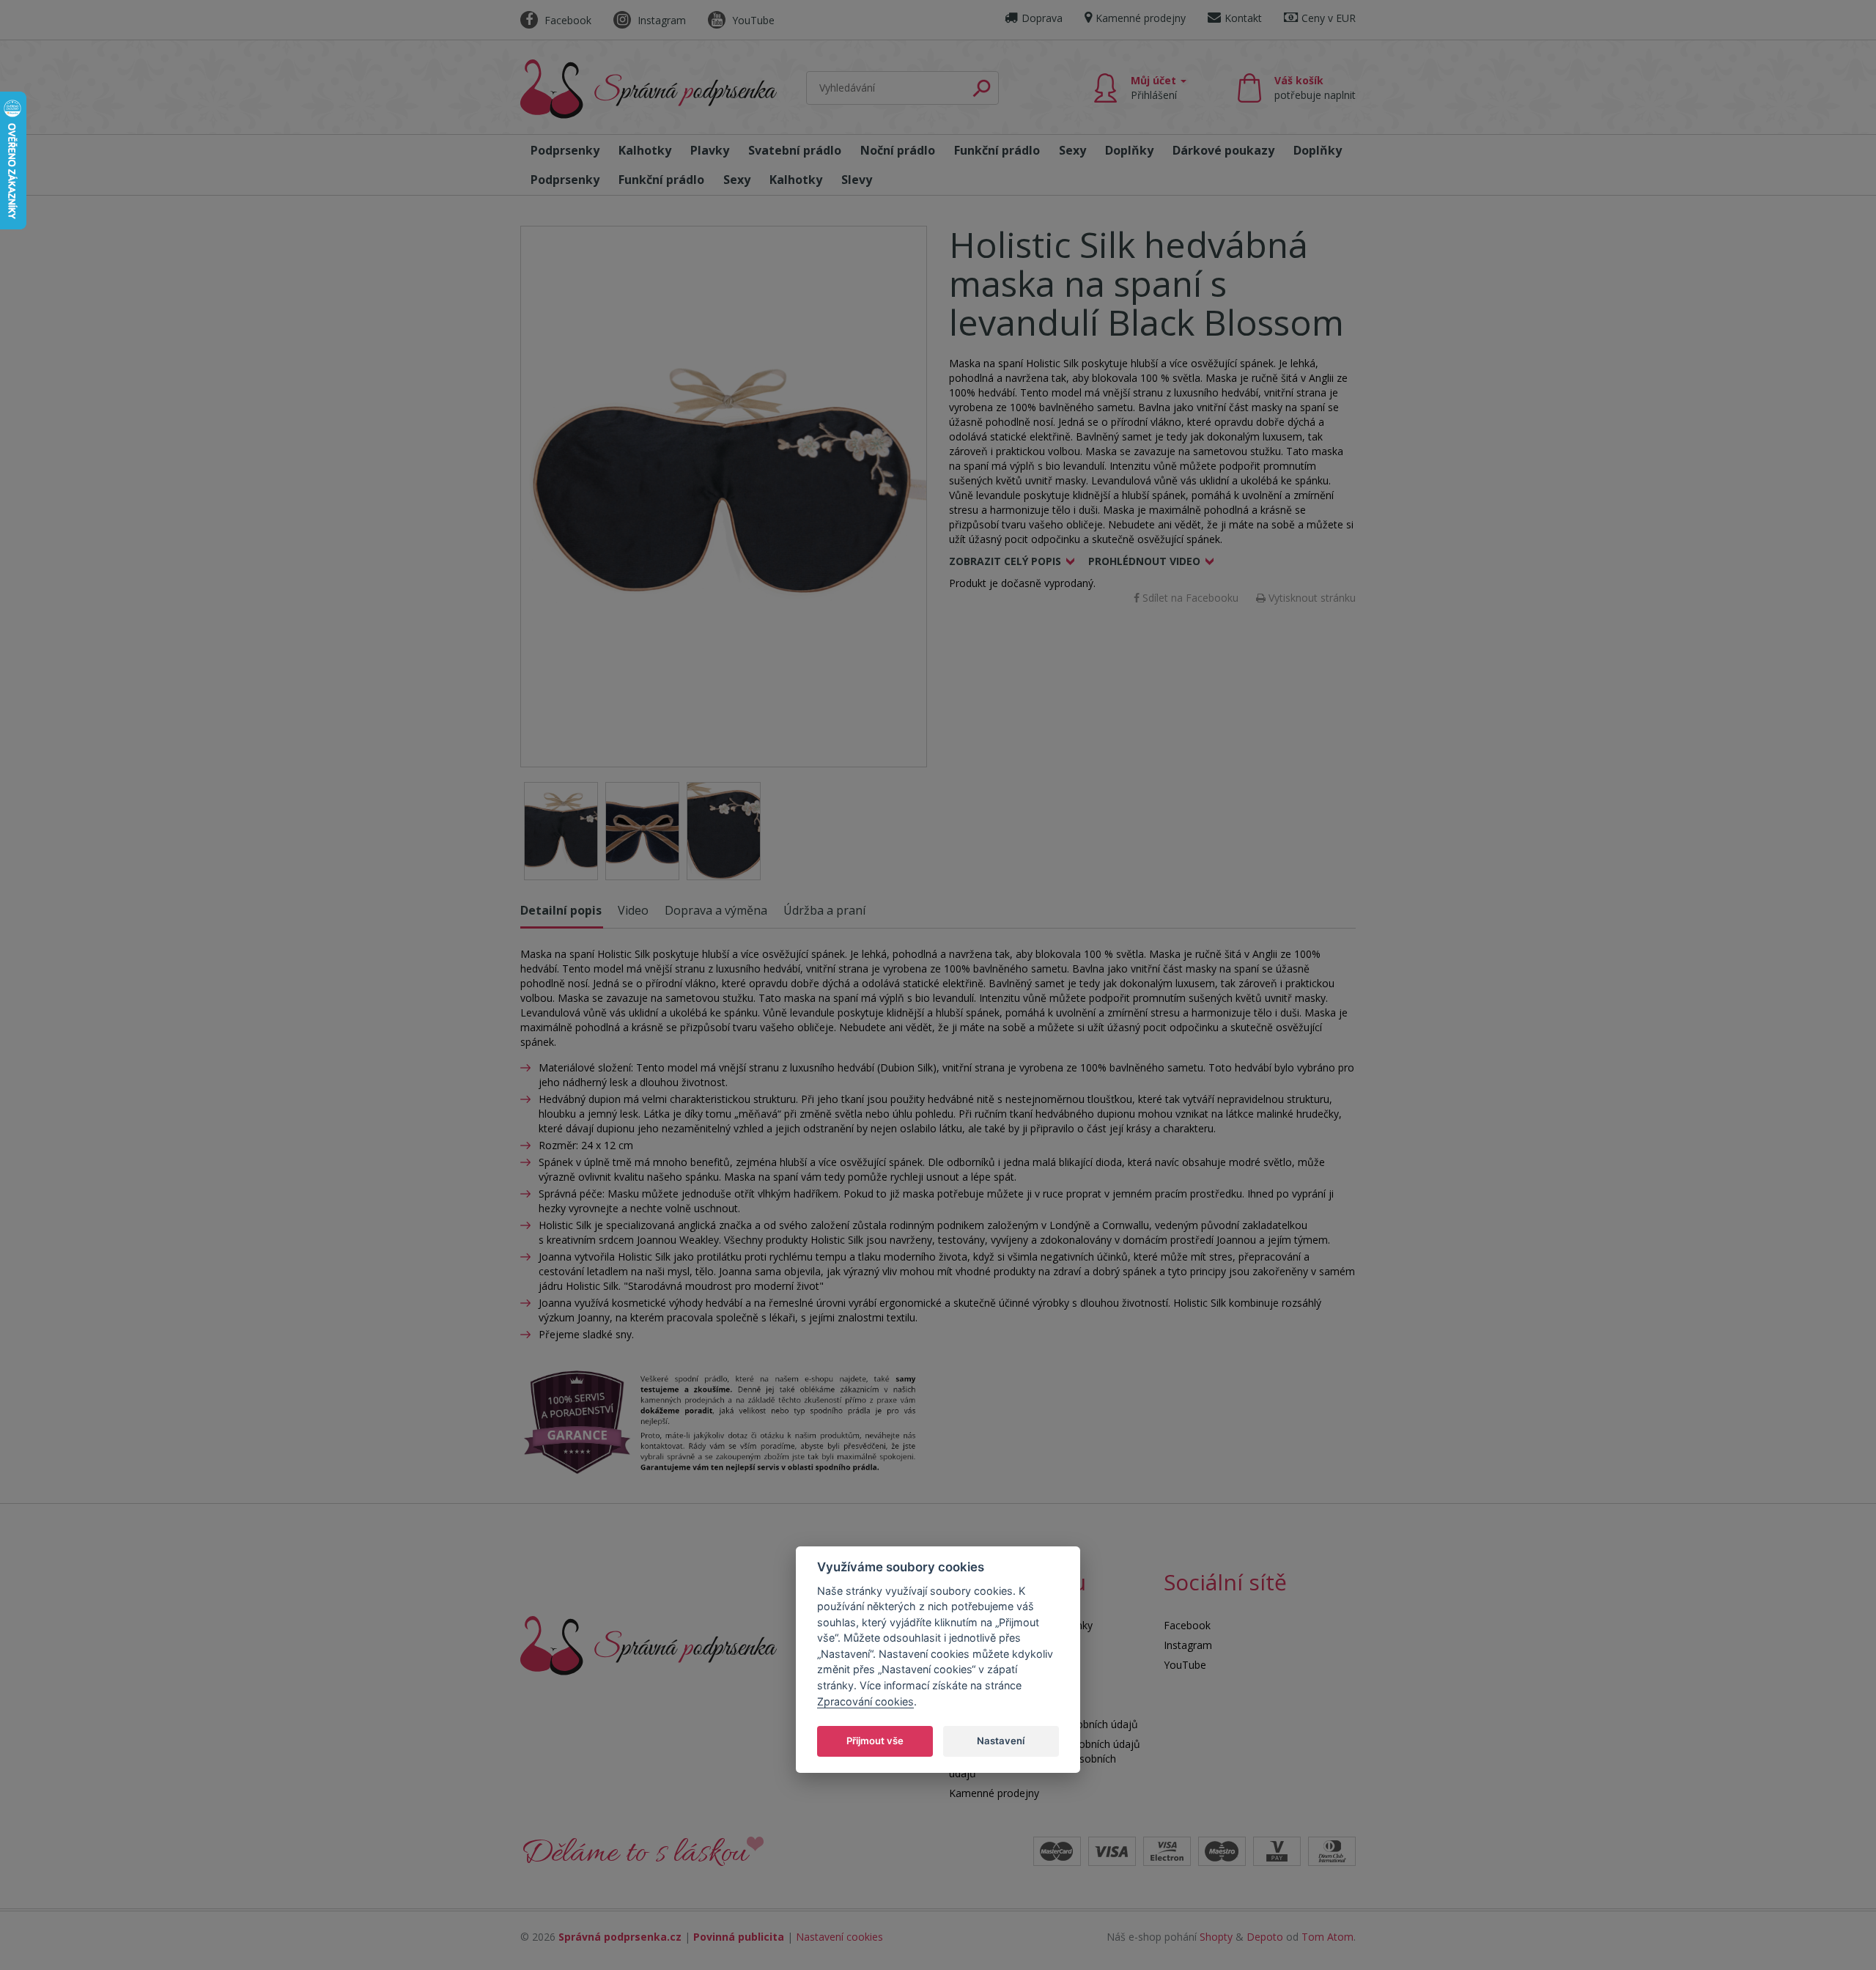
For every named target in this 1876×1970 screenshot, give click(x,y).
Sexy (1072, 150)
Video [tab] (633, 910)
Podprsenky (565, 150)
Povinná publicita (739, 1937)
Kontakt (1243, 18)
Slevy (857, 180)
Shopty (1216, 1937)
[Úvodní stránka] (649, 89)
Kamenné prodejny (1141, 18)
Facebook (566, 20)
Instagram (660, 20)
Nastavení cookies (839, 1937)
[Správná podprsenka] (649, 1644)
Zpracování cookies (865, 1701)
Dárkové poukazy (1223, 150)
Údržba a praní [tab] (824, 910)
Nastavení (1001, 1741)
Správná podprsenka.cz (620, 1937)
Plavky (710, 150)
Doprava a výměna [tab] (716, 910)
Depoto (1265, 1937)
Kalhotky (645, 150)
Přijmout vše (875, 1741)
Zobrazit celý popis (1005, 561)
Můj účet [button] (1155, 88)
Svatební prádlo (795, 150)
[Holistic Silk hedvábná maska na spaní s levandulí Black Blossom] (724, 497)
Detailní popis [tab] (561, 910)
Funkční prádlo (997, 150)
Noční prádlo (898, 150)
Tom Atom (1327, 1937)
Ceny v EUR (1329, 18)
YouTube (752, 20)
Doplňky (1129, 150)
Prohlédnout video (1144, 561)
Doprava (1042, 18)
